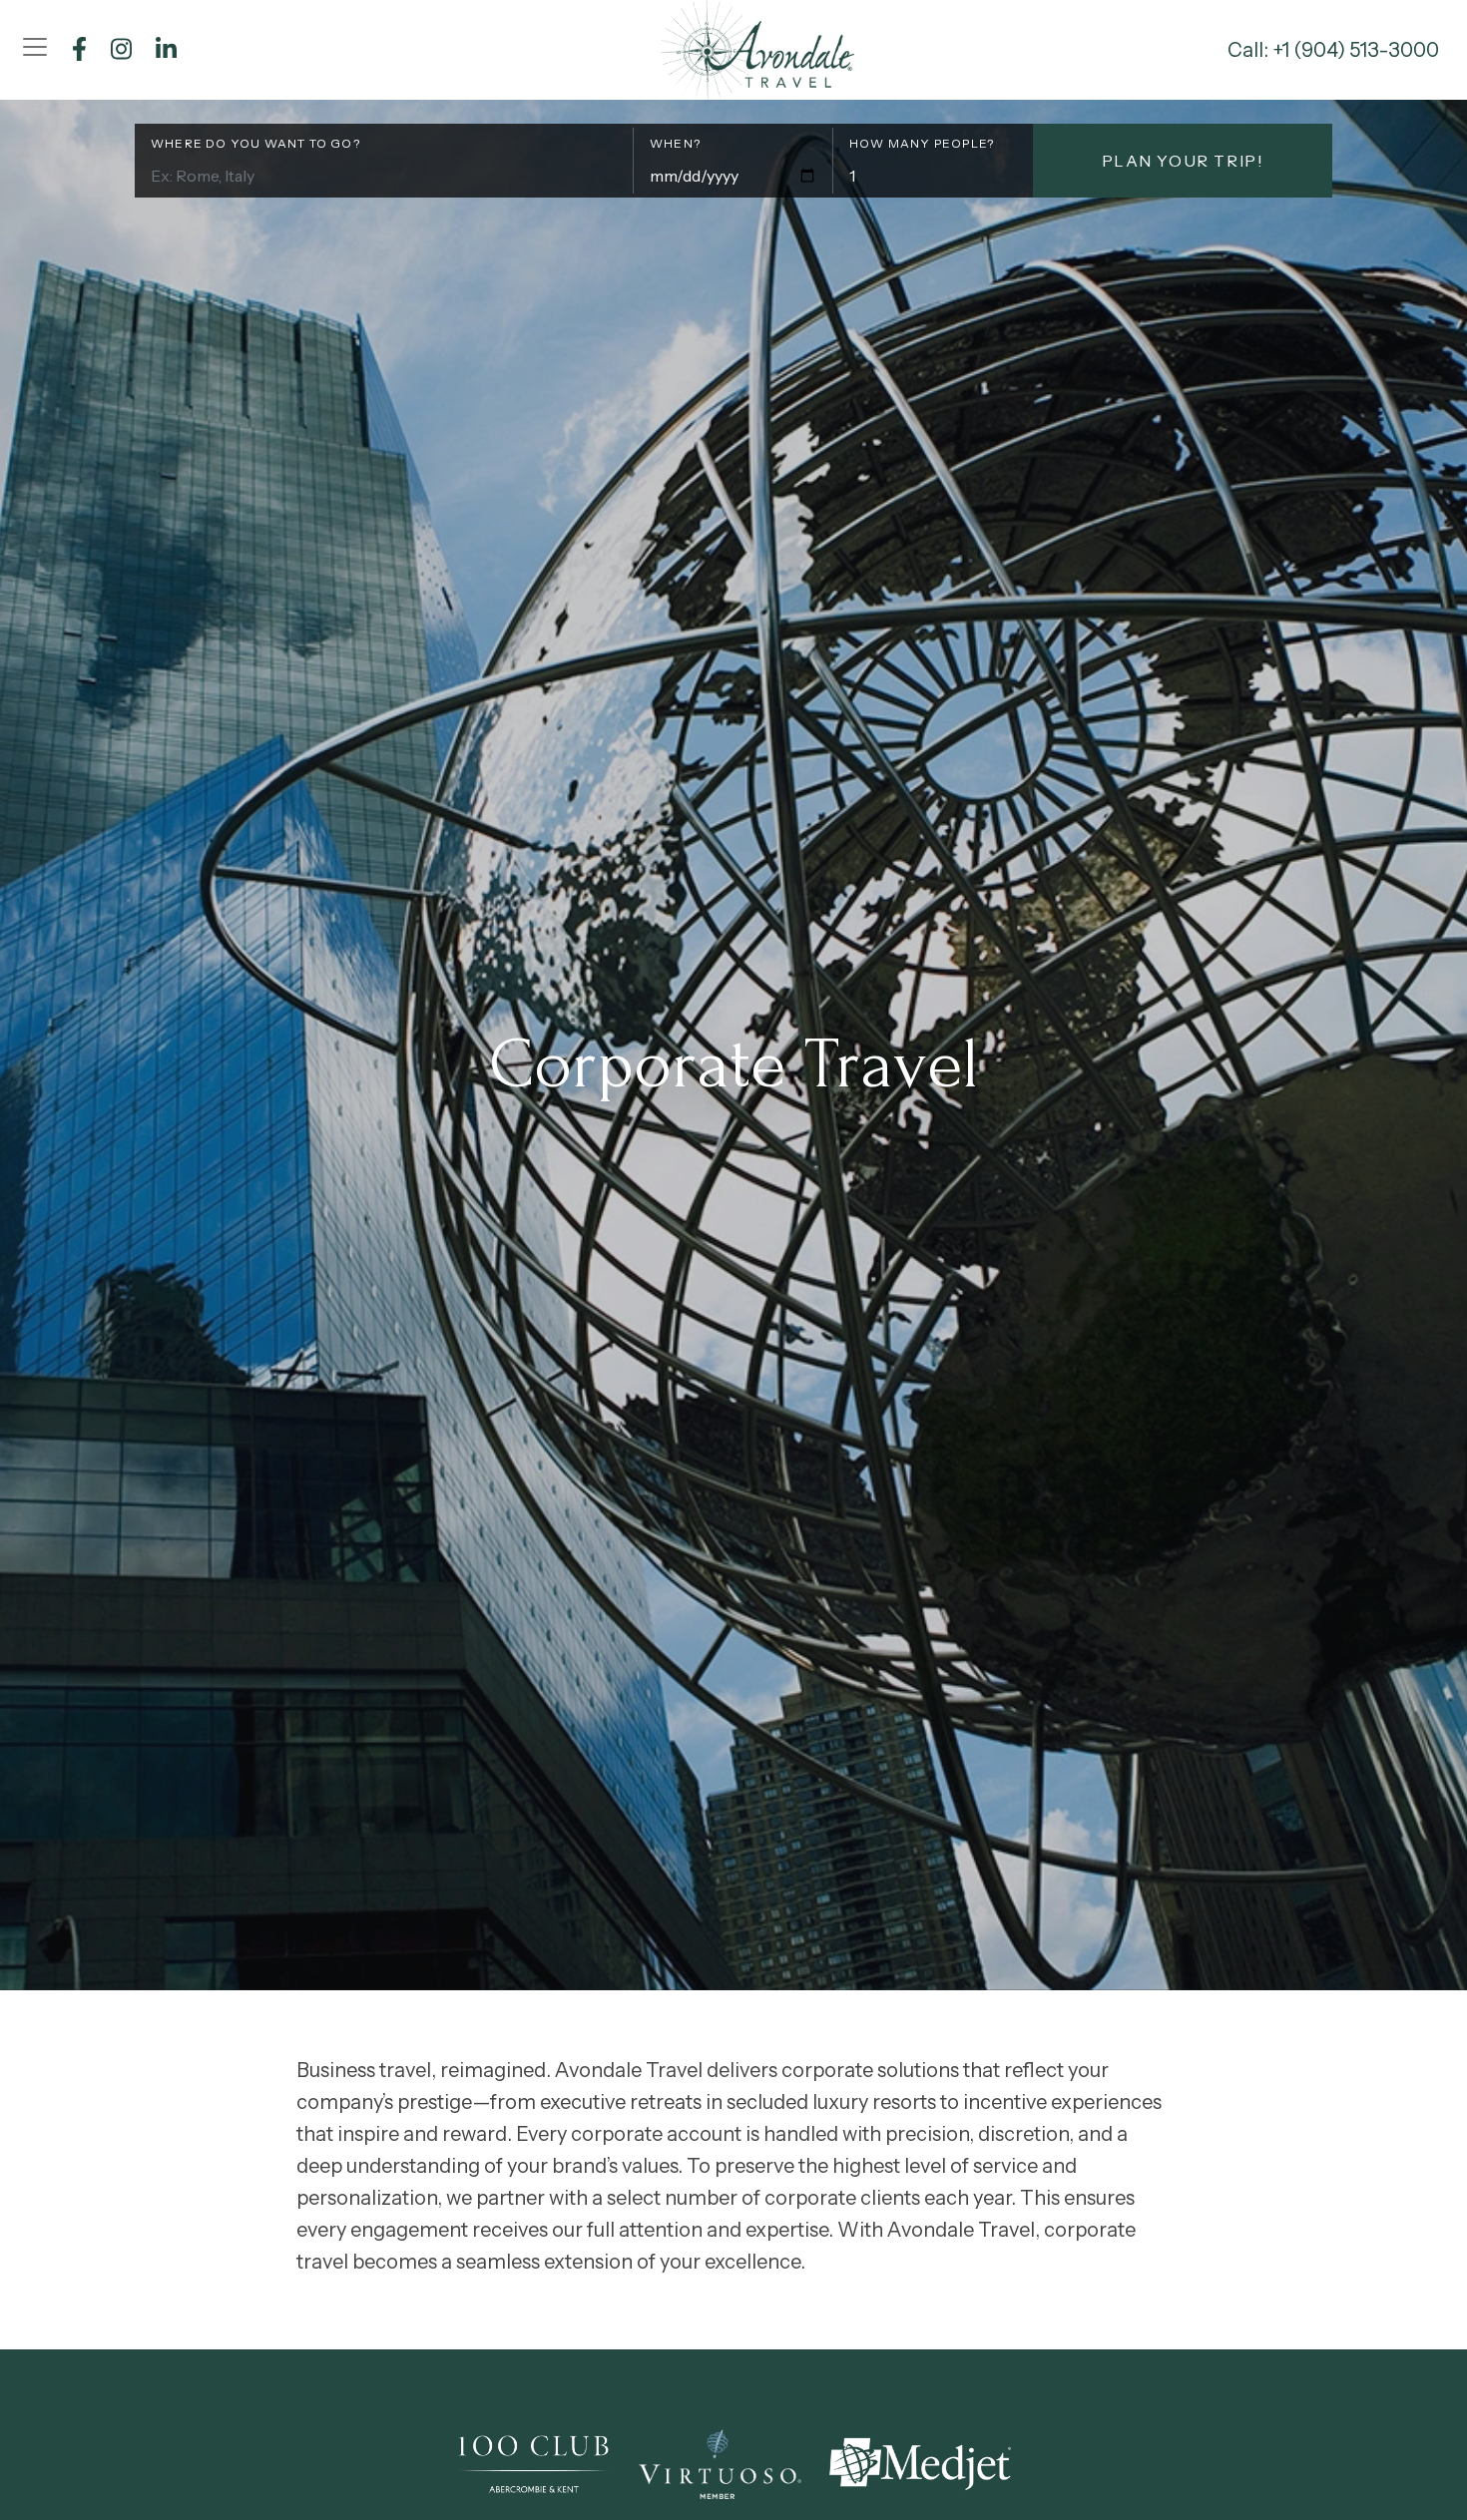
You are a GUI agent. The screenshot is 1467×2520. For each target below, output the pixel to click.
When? (675, 143)
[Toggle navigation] (35, 47)
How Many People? (922, 143)
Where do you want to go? (255, 143)
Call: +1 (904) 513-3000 (1333, 50)
